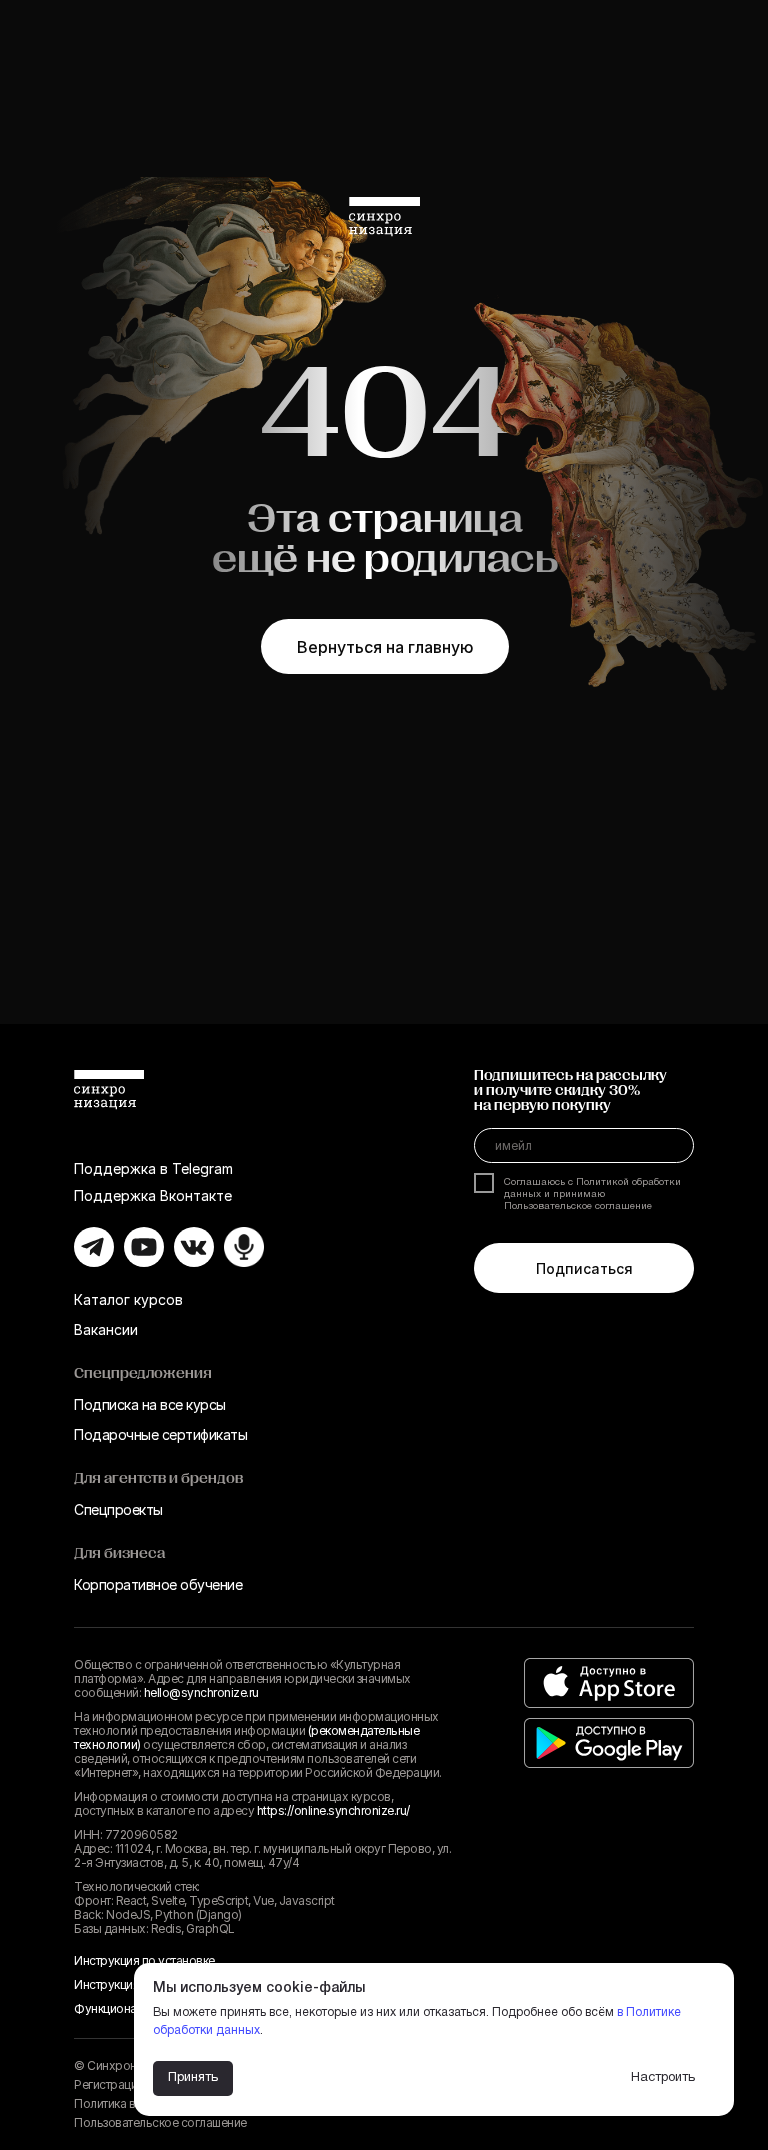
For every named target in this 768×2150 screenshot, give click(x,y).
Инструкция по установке (144, 1960)
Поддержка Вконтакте (153, 1195)
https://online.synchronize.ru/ (333, 1810)
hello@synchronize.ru (201, 1692)
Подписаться (584, 1268)
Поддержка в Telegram (153, 1168)
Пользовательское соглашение (160, 2122)
